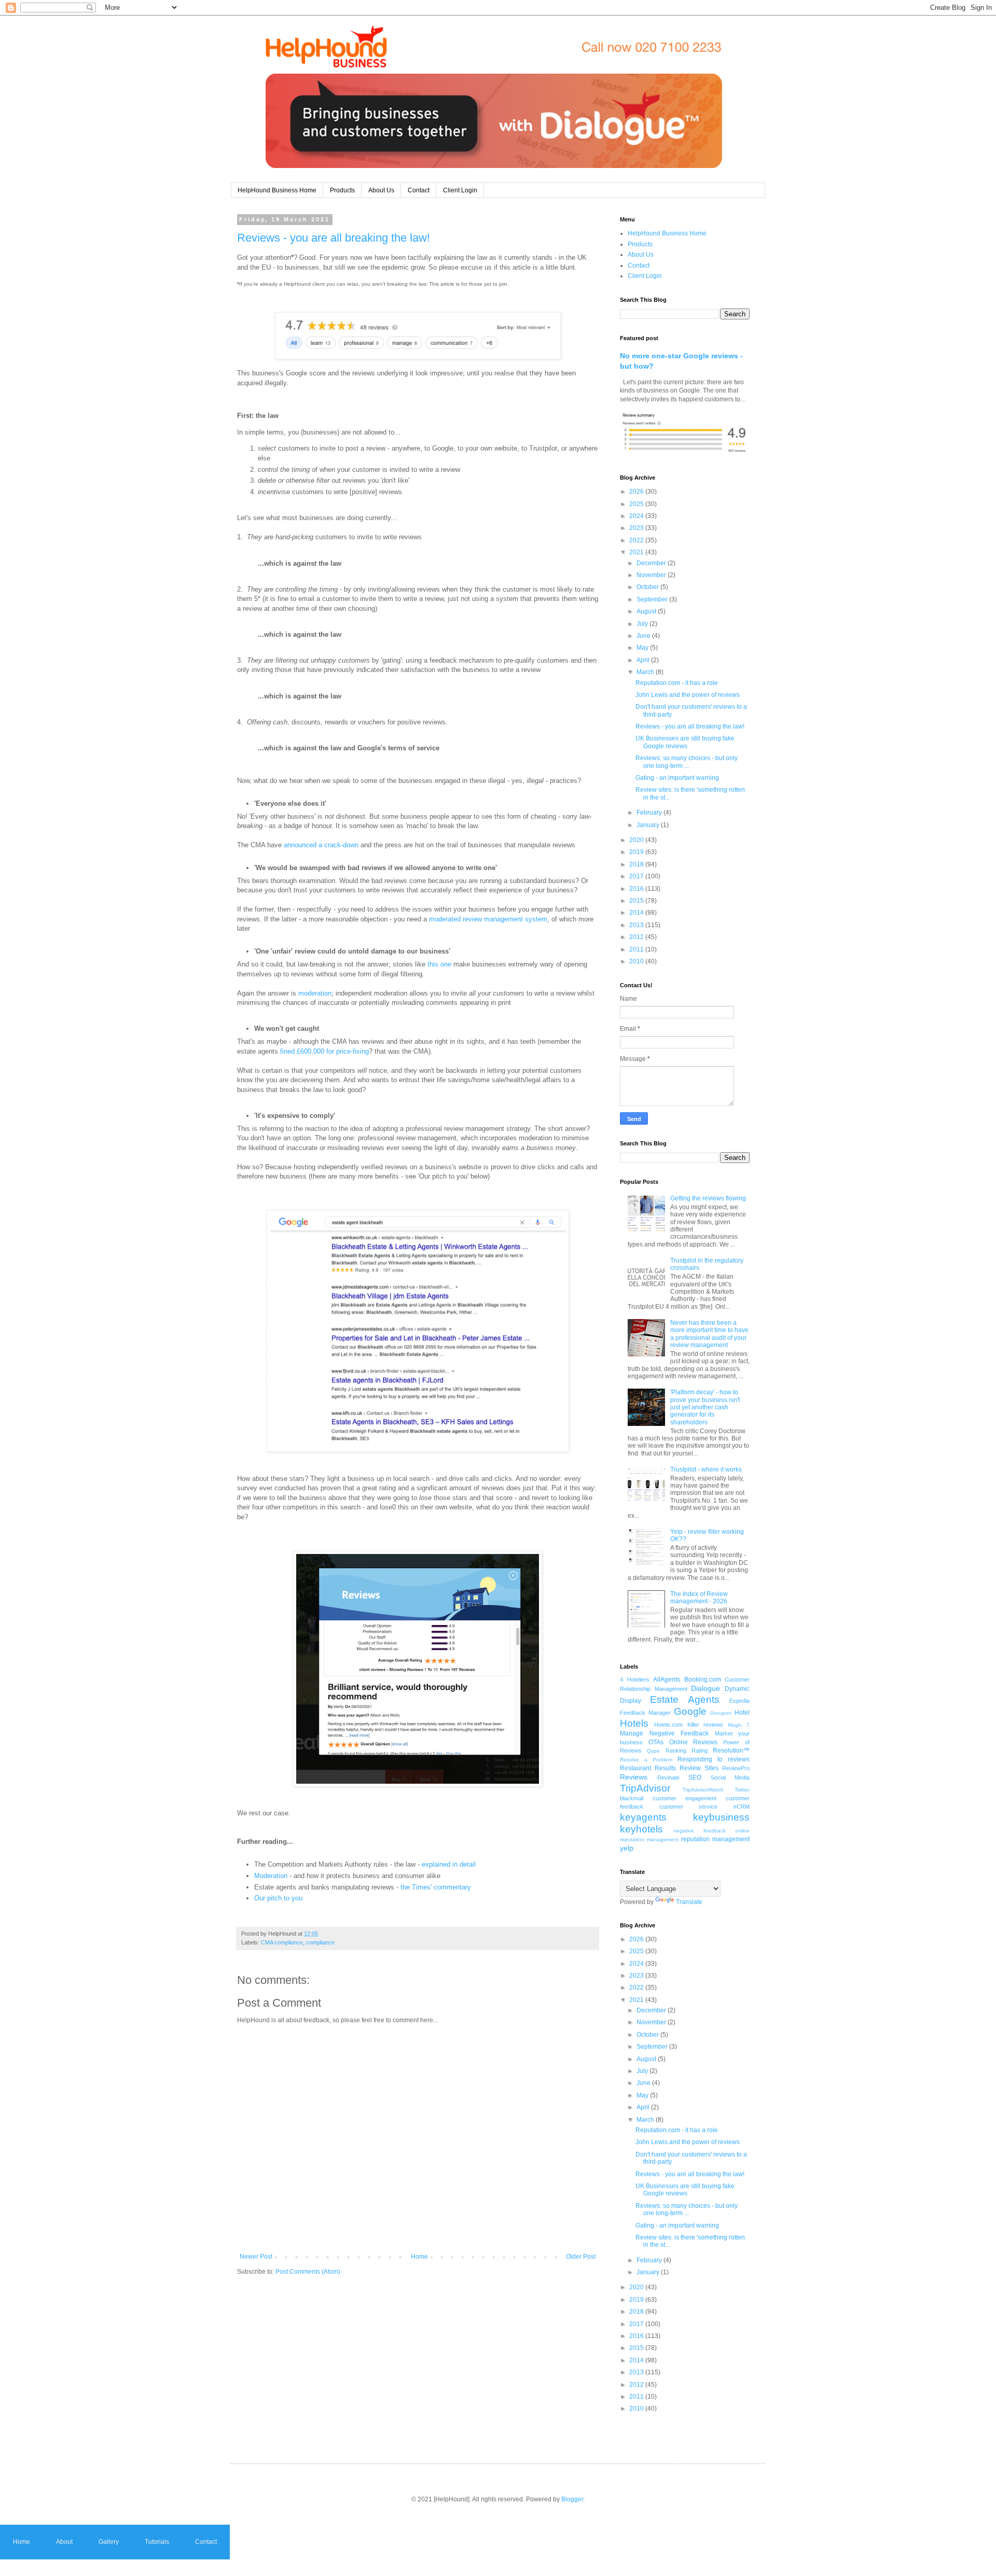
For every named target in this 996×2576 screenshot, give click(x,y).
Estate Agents (685, 1699)
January (649, 825)
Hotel (742, 1713)
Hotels (634, 1723)
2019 (637, 852)
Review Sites (699, 1768)
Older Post (581, 2257)
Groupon (721, 1713)
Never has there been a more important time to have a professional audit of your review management (709, 1334)
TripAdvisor (645, 1788)
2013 (637, 925)
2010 (637, 961)
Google (690, 1711)
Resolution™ (731, 1751)
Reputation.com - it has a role (677, 683)
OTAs (656, 1742)
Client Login (460, 190)
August (647, 611)
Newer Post (256, 2257)
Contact (419, 190)
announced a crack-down (321, 845)
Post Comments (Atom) (308, 2272)
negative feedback (700, 1831)
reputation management (715, 1839)
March (646, 672)
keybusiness (721, 1817)
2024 (637, 516)
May (643, 648)
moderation (315, 993)
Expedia (739, 1701)
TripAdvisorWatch (703, 1790)
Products (342, 190)
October (648, 587)
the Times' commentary (436, 1887)
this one (439, 964)
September (653, 599)
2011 (637, 949)
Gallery (109, 2542)
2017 (637, 876)
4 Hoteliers (635, 1679)
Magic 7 (739, 1725)
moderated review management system (488, 919)
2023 (637, 528)
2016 (637, 889)
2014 (637, 913)
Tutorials (157, 2542)
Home (419, 2257)
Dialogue (706, 1688)
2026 (637, 492)
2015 (637, 901)
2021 (637, 552)
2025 (637, 504)
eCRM (742, 1807)
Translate (689, 1902)
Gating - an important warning (677, 778)
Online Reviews (694, 1742)
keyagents (643, 1817)
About (64, 2542)
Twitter (742, 1790)
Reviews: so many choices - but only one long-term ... (687, 762)
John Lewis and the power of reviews (688, 695)
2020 (637, 840)
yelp (627, 1848)
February (650, 813)
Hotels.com (668, 1725)
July (643, 624)
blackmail (632, 1798)
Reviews (634, 1777)
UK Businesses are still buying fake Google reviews (685, 742)
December (652, 563)
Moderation (271, 1876)
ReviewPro (736, 1768)
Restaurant (635, 1768)
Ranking (676, 1751)
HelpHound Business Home (277, 190)
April (644, 660)
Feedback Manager (645, 1713)
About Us (381, 190)
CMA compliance (282, 1942)
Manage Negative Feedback (664, 1733)
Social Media (730, 1777)
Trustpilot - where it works (706, 1469)
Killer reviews (706, 1725)
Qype (653, 1751)
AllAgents (667, 1679)
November (652, 575)
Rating (700, 1751)
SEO (695, 1777)
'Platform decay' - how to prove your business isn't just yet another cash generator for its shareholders (705, 1407)
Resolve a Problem (646, 1760)
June (644, 636)
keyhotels (641, 1829)
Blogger (572, 2499)
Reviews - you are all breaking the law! (334, 238)
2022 (637, 540)
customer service (689, 1807)
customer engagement (685, 1798)
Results (665, 1768)
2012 (637, 937)
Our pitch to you (278, 1898)
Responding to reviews (714, 1759)
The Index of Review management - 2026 (699, 1598)
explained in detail (449, 1864)
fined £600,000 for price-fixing (324, 1051)
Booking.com (703, 1679)
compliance (320, 1942)
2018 (637, 864)
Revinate (668, 1777)
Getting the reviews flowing (708, 1198)
